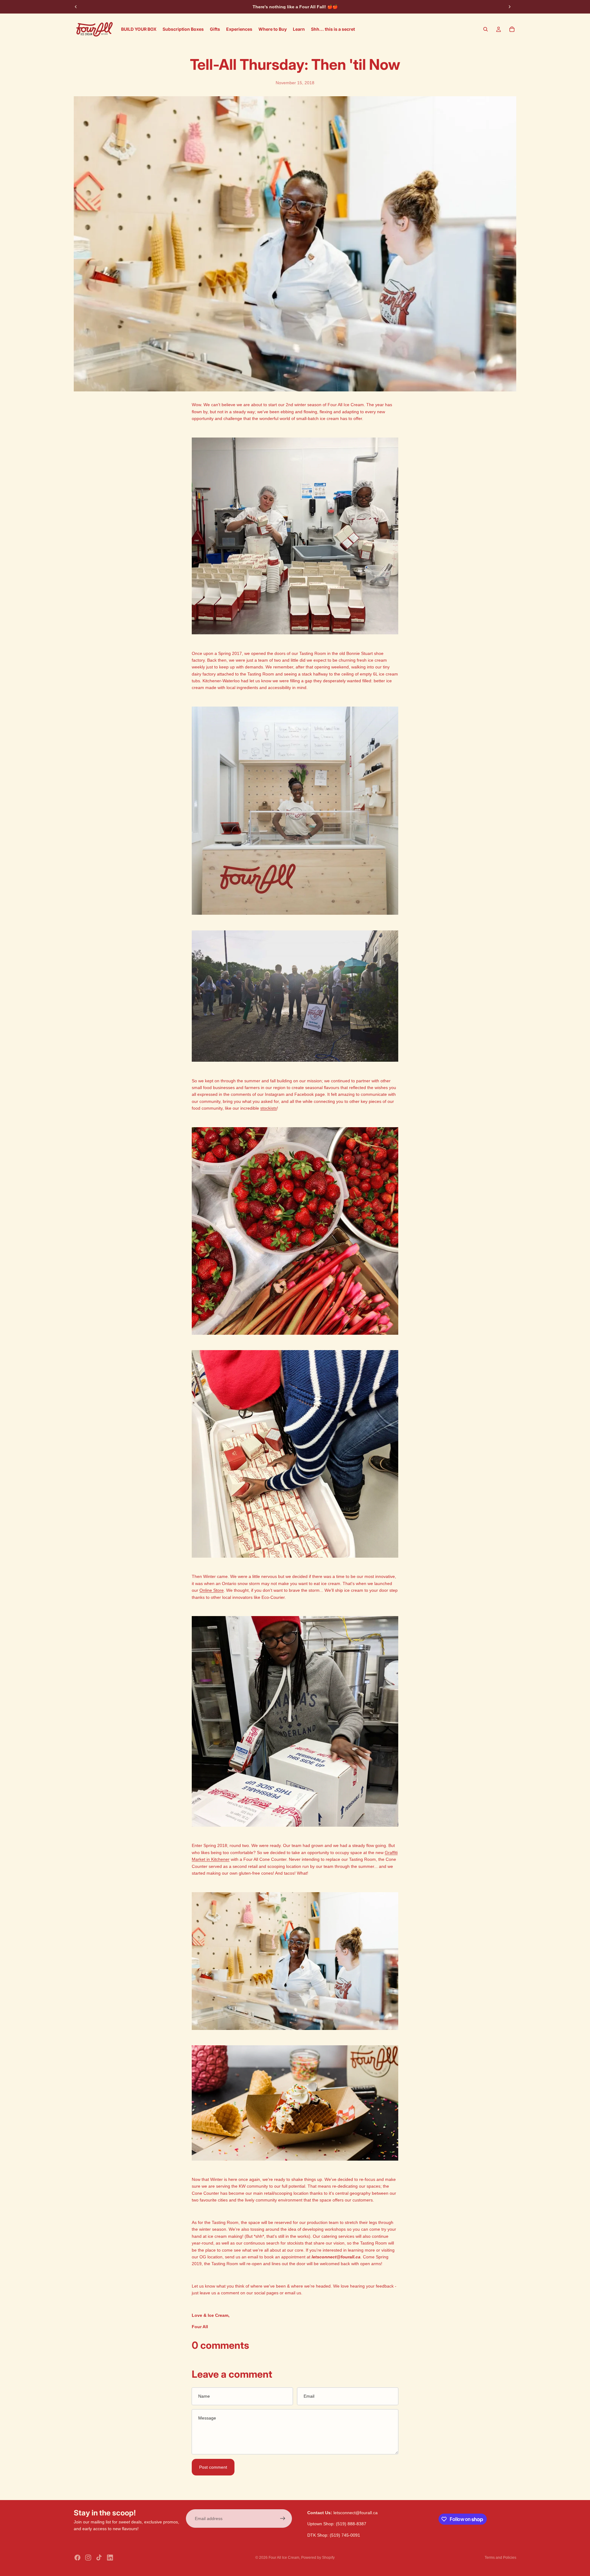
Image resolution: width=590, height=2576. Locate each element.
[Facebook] (77, 2558)
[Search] (486, 29)
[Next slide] (509, 7)
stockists (269, 1108)
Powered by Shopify (318, 2558)
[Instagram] (88, 2558)
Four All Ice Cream (284, 2558)
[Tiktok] (99, 2558)
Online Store (212, 1590)
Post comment (213, 2467)
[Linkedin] (110, 2558)
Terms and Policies (500, 2558)
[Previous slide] (76, 7)
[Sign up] (283, 2519)
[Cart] (512, 29)
